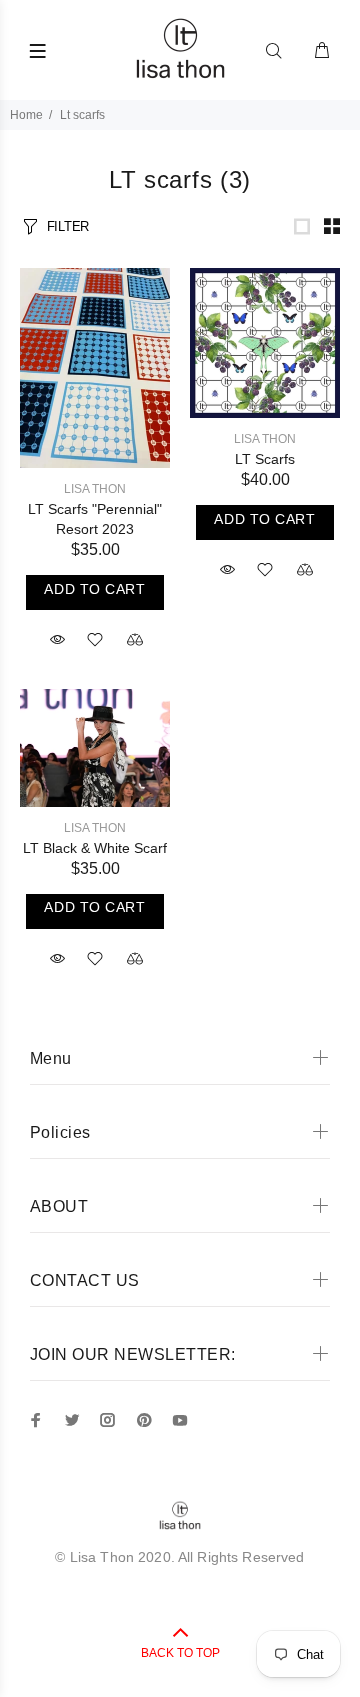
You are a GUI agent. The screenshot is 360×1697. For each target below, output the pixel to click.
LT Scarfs (265, 459)
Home (26, 115)
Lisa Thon (95, 489)
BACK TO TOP (180, 1653)
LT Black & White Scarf (95, 848)
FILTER (68, 226)
